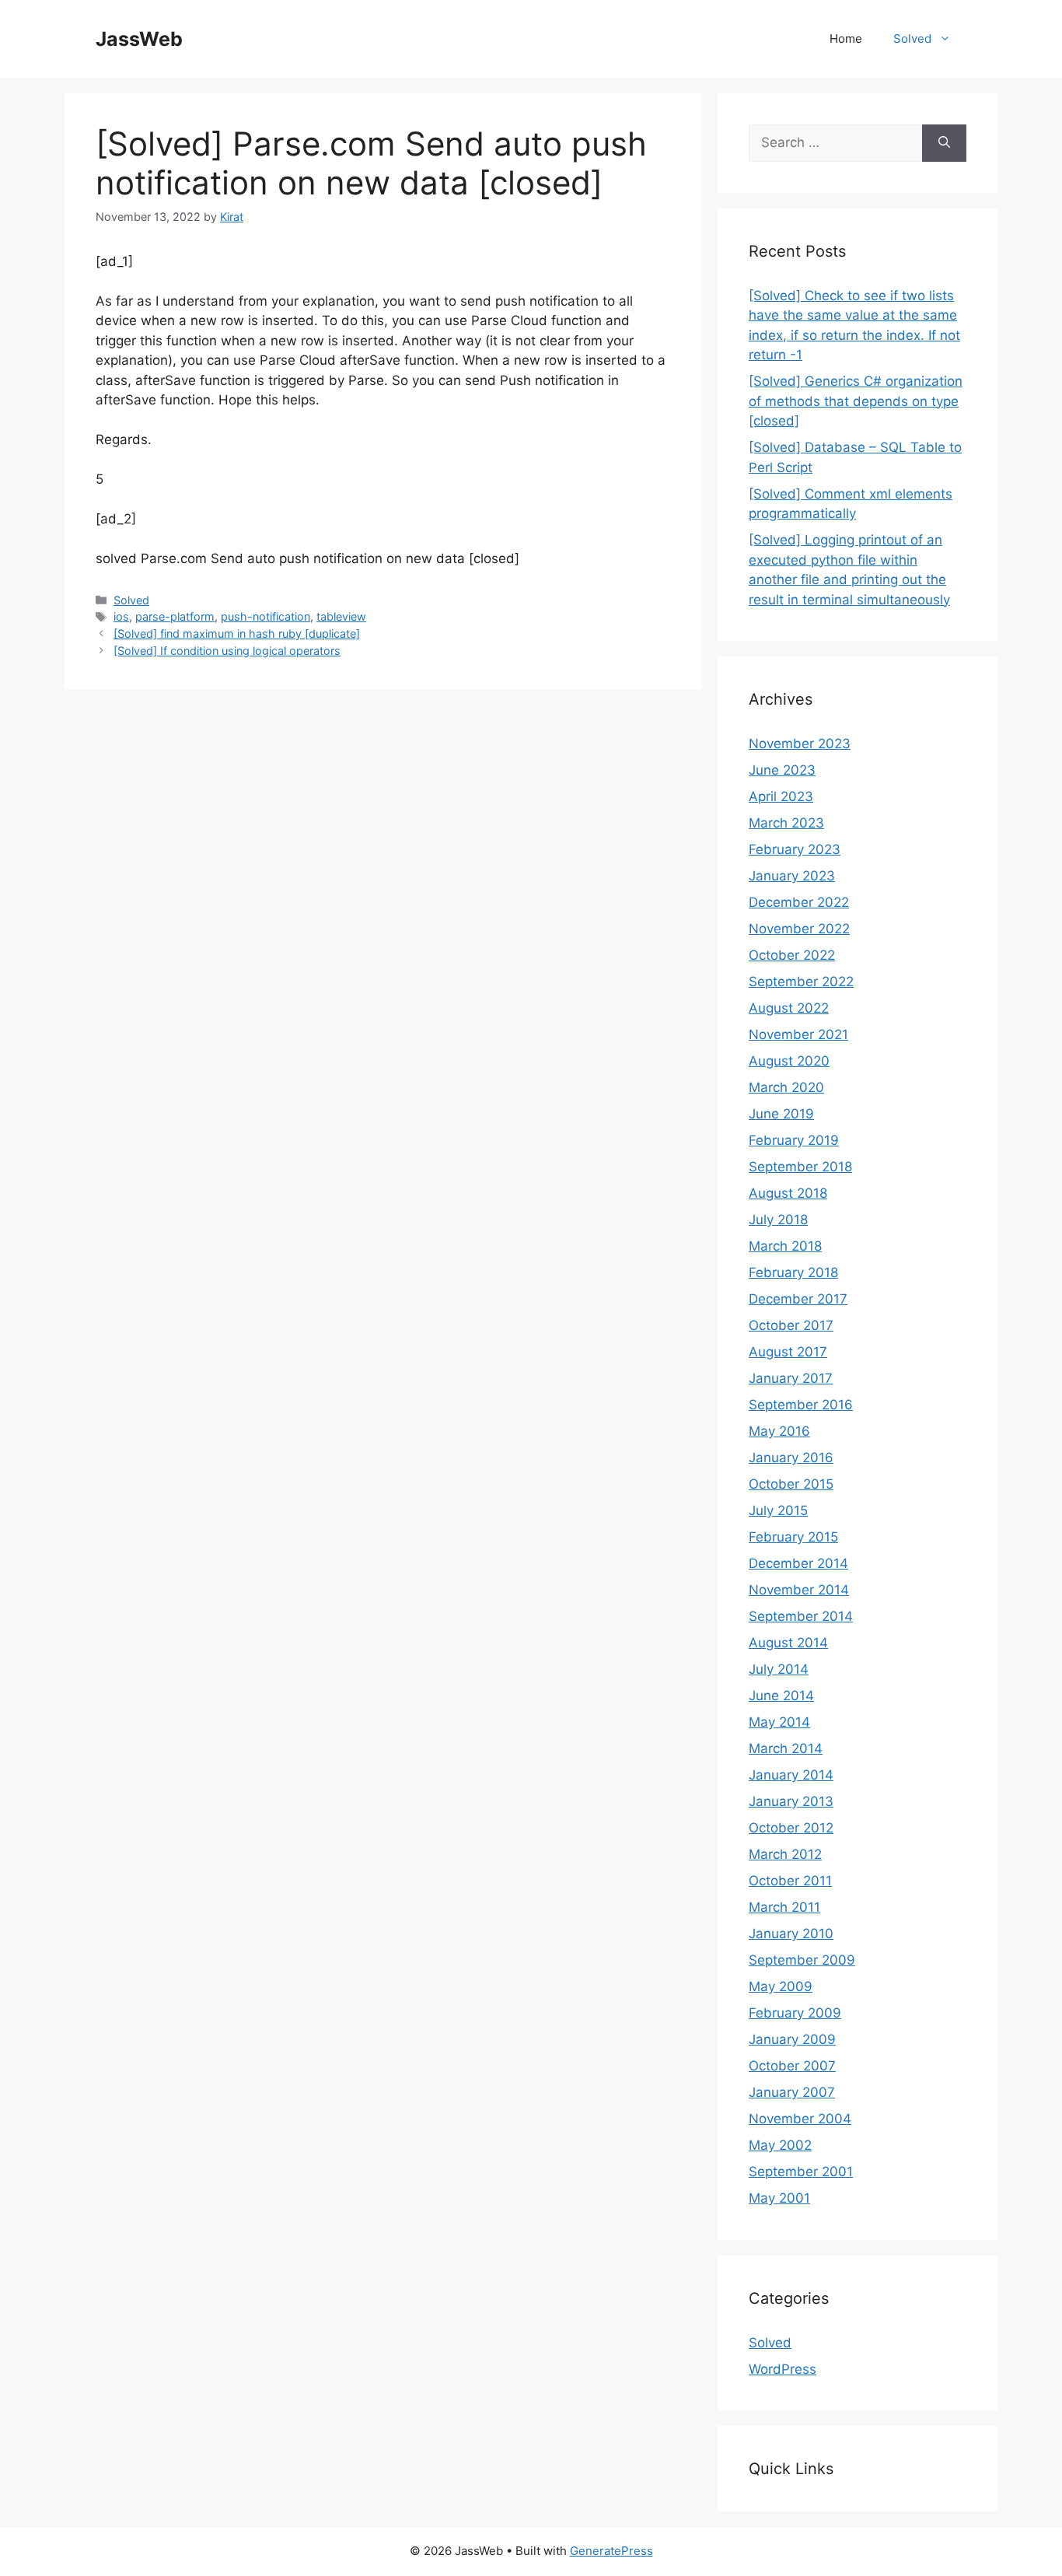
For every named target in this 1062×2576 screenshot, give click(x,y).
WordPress (783, 2369)
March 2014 (786, 1748)
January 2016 (791, 1458)
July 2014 (779, 1669)
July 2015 (778, 1510)
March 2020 (786, 1087)
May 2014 (779, 1722)
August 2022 (789, 1008)
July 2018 (778, 1220)
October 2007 (792, 2066)
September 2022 (801, 982)
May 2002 (780, 2145)
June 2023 (782, 770)
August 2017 (788, 1352)
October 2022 (792, 955)
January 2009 (792, 2039)
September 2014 (801, 1616)
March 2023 (786, 823)
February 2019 (794, 1140)
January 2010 (791, 1934)
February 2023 (795, 849)
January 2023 (792, 876)
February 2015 (793, 1537)
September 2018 (800, 1167)
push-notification (265, 616)
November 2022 (799, 929)
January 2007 (792, 2092)
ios (121, 616)
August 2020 (789, 1061)
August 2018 (788, 1193)
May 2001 (779, 2198)
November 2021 (798, 1034)
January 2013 (791, 1801)
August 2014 (788, 1643)
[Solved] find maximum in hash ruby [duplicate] (237, 633)
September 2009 (802, 1960)
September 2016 (801, 1405)
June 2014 (781, 1696)
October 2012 (791, 1828)
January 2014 (791, 1775)
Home (846, 38)
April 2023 (781, 796)
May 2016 (779, 1431)
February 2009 (795, 2013)
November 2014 (799, 1590)
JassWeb (139, 39)
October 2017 (791, 1325)
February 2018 (793, 1272)
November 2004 (800, 2119)
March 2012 (785, 1854)
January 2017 (791, 1378)
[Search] (944, 143)
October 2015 (791, 1484)
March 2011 (784, 1907)
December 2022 (799, 902)
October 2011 (790, 1881)
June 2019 (781, 1114)
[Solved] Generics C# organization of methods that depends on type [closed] (856, 401)
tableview (341, 616)
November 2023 (800, 744)
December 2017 (798, 1299)
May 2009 (781, 1986)
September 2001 (801, 2172)
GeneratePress (611, 2551)
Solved (912, 38)
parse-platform (175, 616)
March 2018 (785, 1246)
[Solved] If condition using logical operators (227, 651)
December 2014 (798, 1563)
